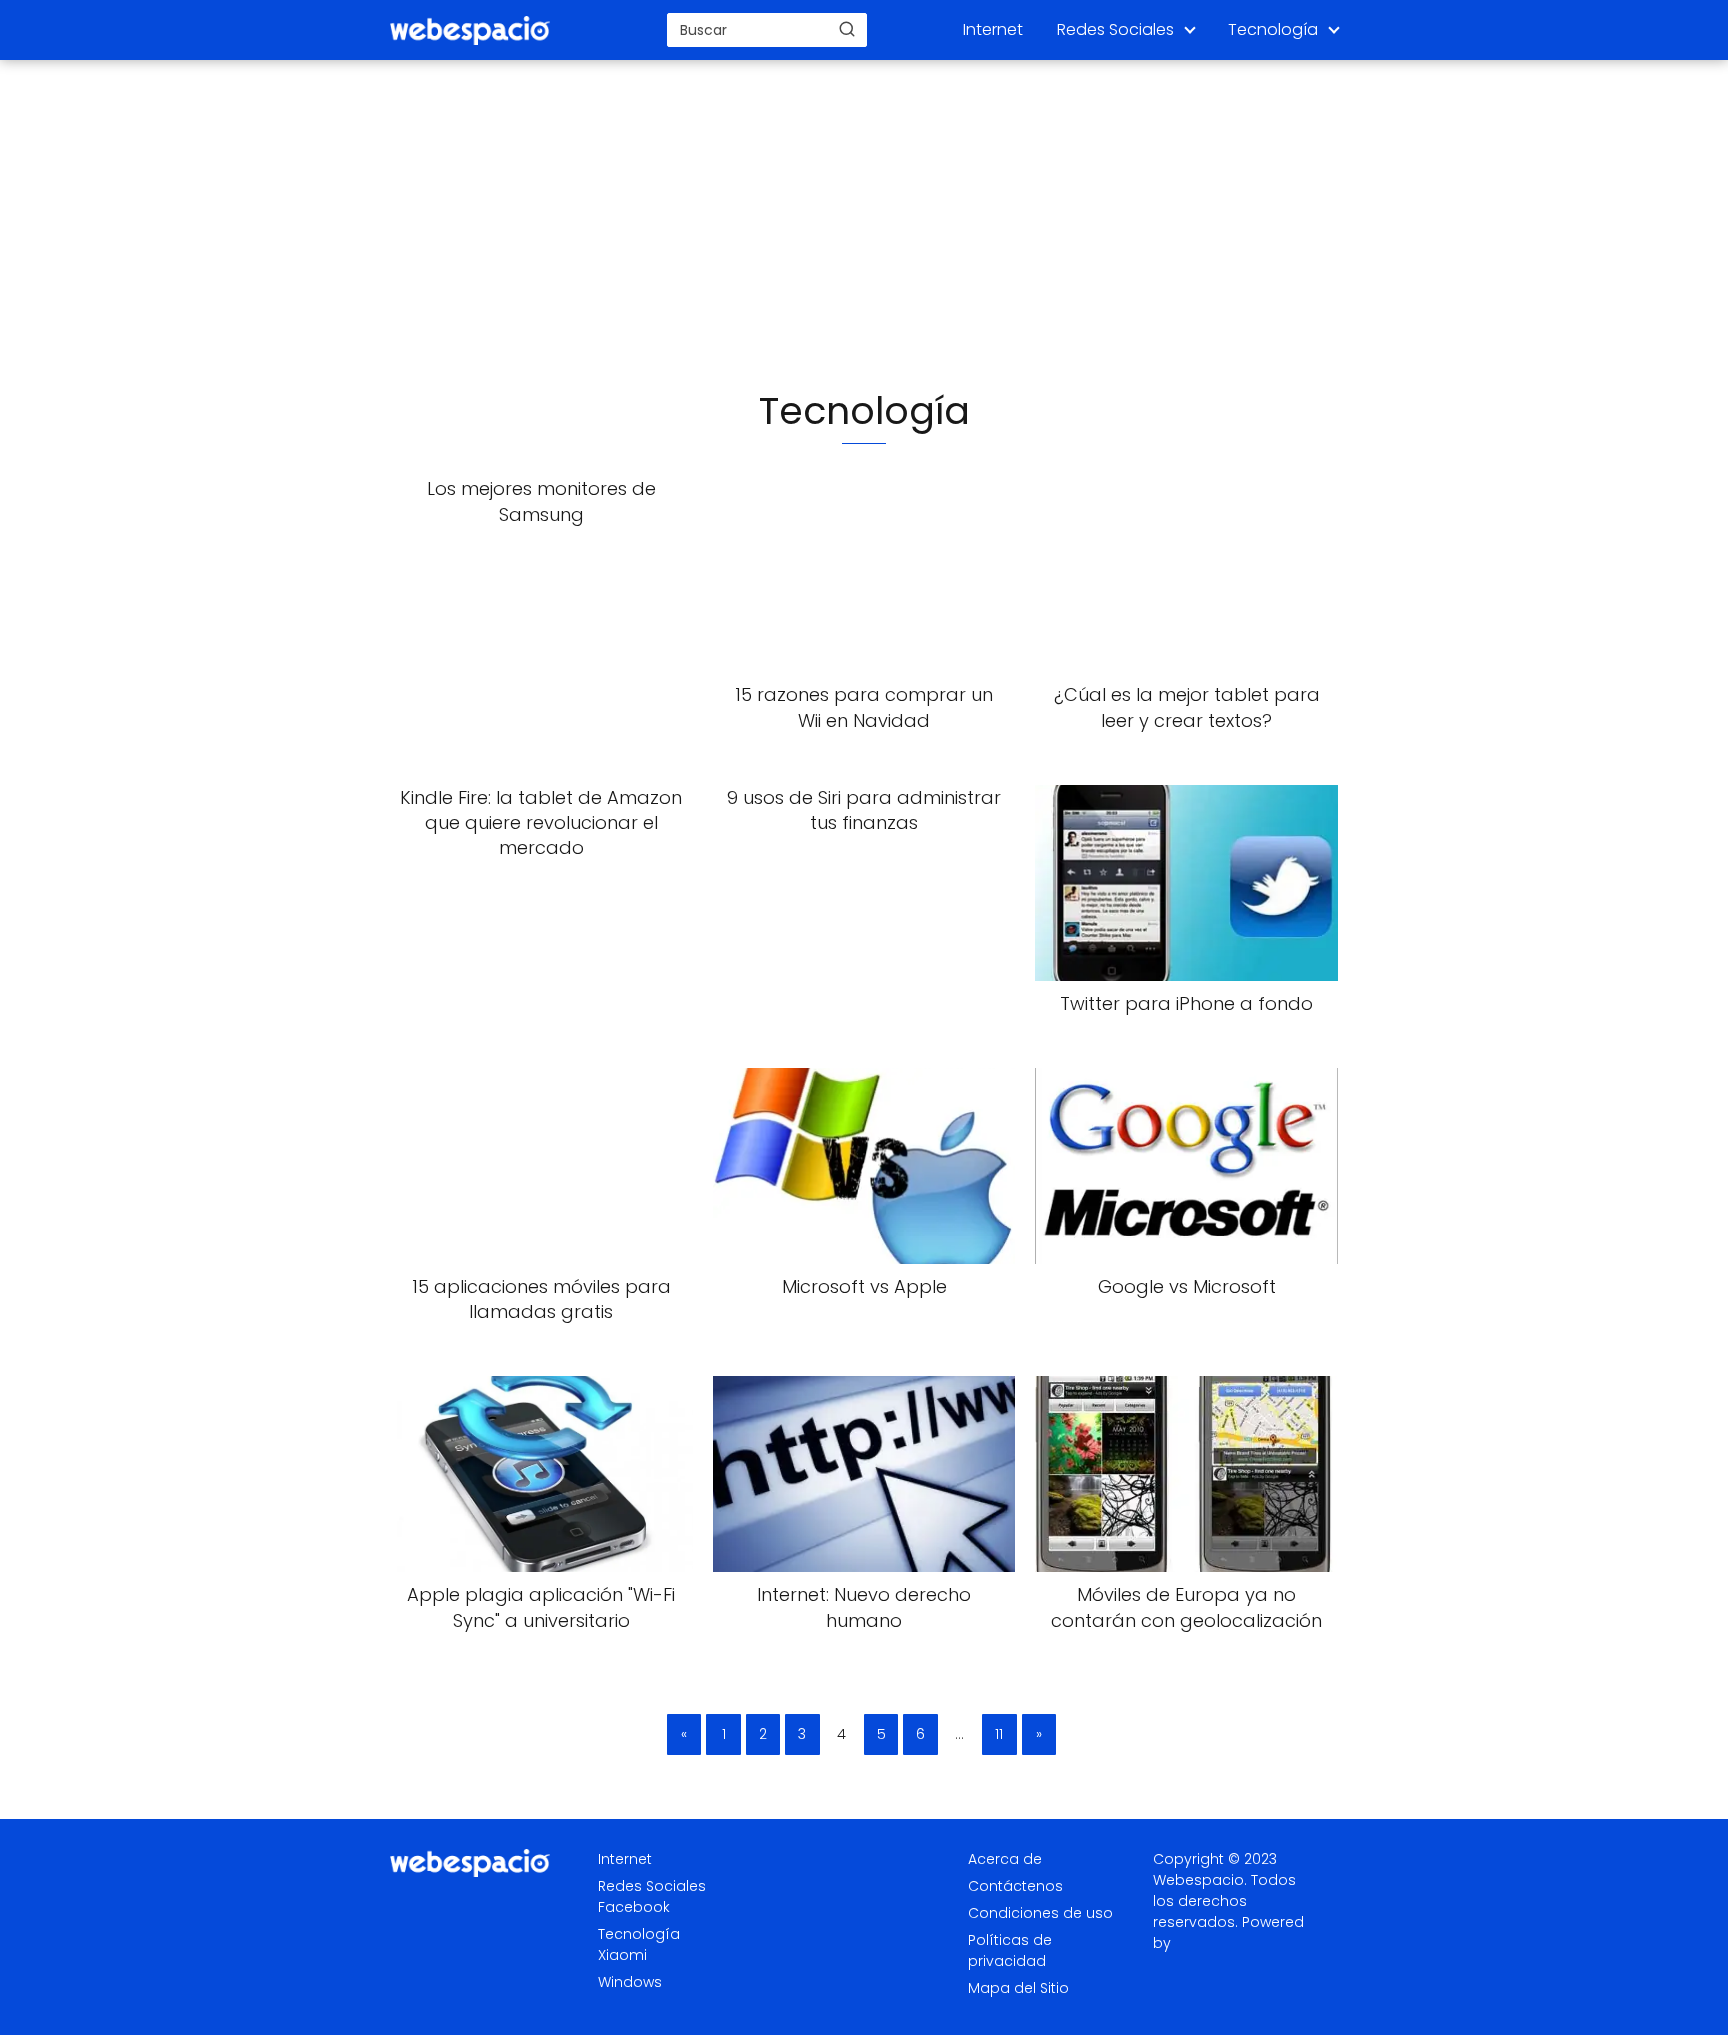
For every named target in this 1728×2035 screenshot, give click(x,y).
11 (999, 1734)
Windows (630, 1982)
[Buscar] (847, 29)
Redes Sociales (1115, 29)
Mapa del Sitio (1018, 1988)
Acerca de (1005, 1859)
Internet (993, 29)
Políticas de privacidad (1010, 1950)
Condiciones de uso (1040, 1913)
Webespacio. (1200, 1880)
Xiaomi (622, 1955)
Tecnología (1273, 29)
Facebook (634, 1907)
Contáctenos (1015, 1886)
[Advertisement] (864, 226)
